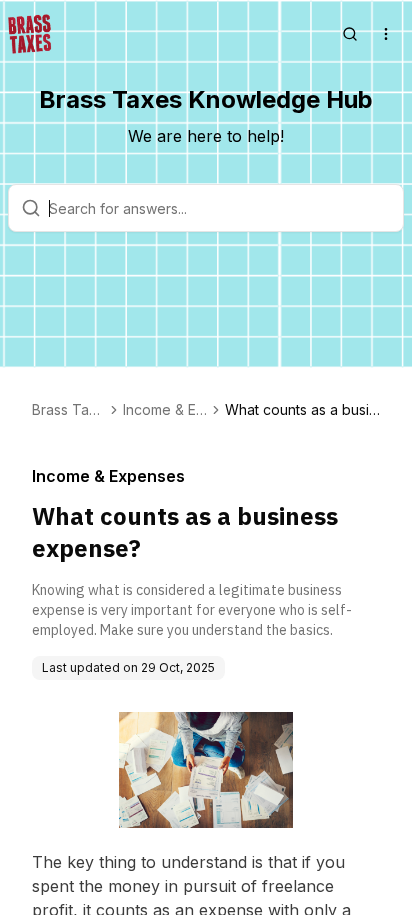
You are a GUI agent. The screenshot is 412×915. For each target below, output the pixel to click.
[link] (302, 410)
